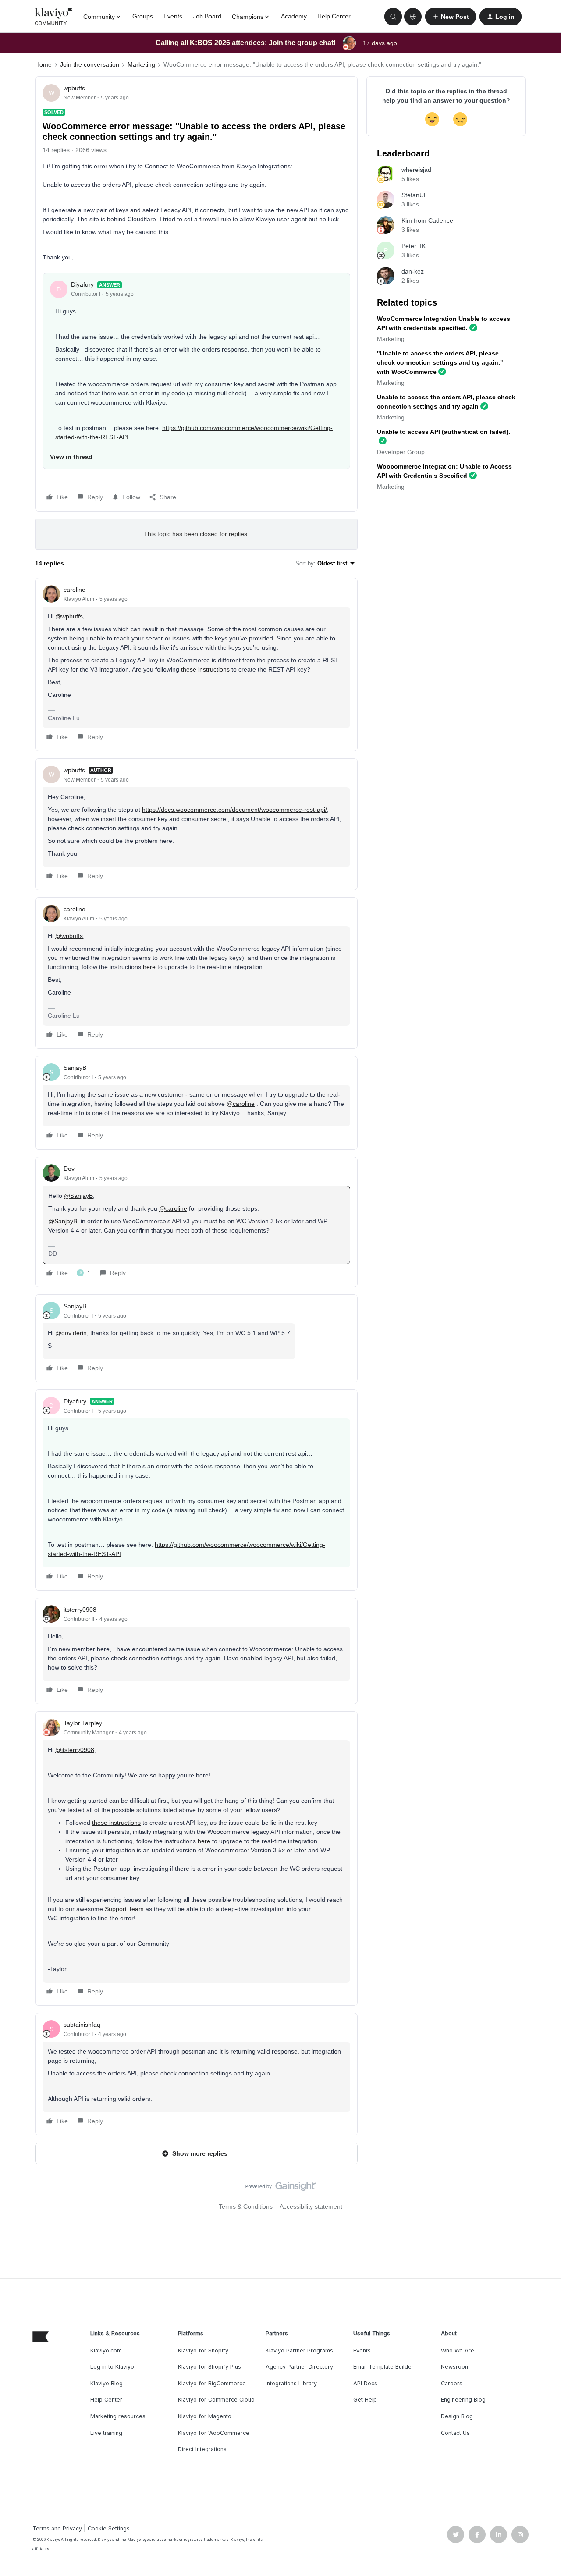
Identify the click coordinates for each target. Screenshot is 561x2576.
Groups (143, 16)
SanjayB (75, 1068)
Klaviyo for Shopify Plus (209, 2367)
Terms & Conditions (246, 2206)
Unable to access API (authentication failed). (444, 432)
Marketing (141, 64)
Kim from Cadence (427, 220)
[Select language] (413, 17)
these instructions (205, 669)
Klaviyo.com (106, 2350)
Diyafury (82, 284)
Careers (452, 2383)
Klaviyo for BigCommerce (212, 2383)
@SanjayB (78, 1196)
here (149, 967)
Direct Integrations (202, 2449)
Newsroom (455, 2367)
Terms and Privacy (57, 2528)
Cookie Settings (109, 2528)
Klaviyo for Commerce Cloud (216, 2400)
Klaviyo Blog (107, 2383)
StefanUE (415, 195)
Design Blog (457, 2416)
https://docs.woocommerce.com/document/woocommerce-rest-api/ (234, 810)
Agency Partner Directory (299, 2367)
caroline (75, 590)
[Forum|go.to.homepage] (54, 17)
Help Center (334, 16)
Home (43, 64)
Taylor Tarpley (83, 1723)
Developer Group (401, 452)
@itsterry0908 (75, 1750)
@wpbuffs (69, 616)
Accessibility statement (311, 2206)
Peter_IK (414, 246)
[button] (451, 17)
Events (173, 16)
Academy (294, 16)
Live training (106, 2433)
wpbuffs (74, 88)
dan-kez (413, 271)
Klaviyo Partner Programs (299, 2350)
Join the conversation (90, 64)
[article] (196, 664)
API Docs (365, 2383)
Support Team (124, 1909)
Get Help (365, 2400)
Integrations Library (291, 2383)
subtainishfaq (82, 2025)
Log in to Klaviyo (112, 2367)
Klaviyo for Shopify (203, 2350)
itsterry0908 (80, 1610)
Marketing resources (118, 2416)
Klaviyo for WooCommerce (214, 2433)
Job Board (207, 16)
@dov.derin (71, 1333)
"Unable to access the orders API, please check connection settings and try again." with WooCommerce (440, 362)
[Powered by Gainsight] (281, 2189)
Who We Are (458, 2350)
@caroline (241, 1104)
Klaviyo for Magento (205, 2416)
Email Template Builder (383, 2367)
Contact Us (455, 2433)
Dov (69, 1169)
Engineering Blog (463, 2400)
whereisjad (416, 170)
